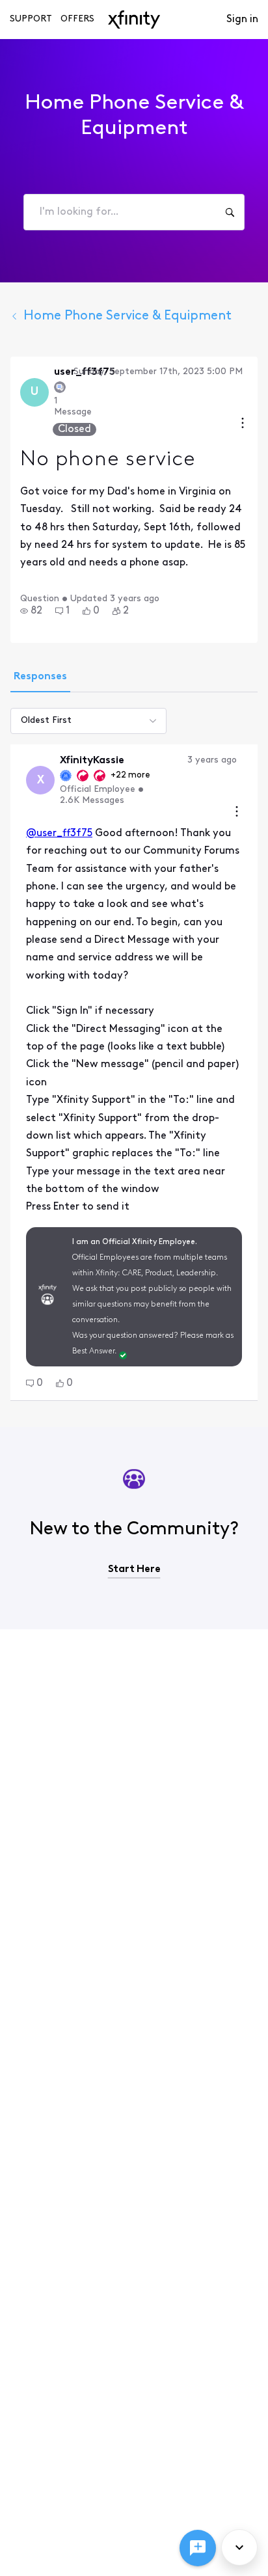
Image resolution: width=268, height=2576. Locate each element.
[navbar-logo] (134, 20)
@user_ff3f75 (59, 834)
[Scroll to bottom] (239, 2547)
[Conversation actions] (243, 425)
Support (31, 19)
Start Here (134, 1569)
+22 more (130, 775)
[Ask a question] (198, 2548)
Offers (77, 19)
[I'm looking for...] (230, 212)
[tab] (40, 678)
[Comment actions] (237, 813)
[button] (31, 611)
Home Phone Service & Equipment (127, 316)
